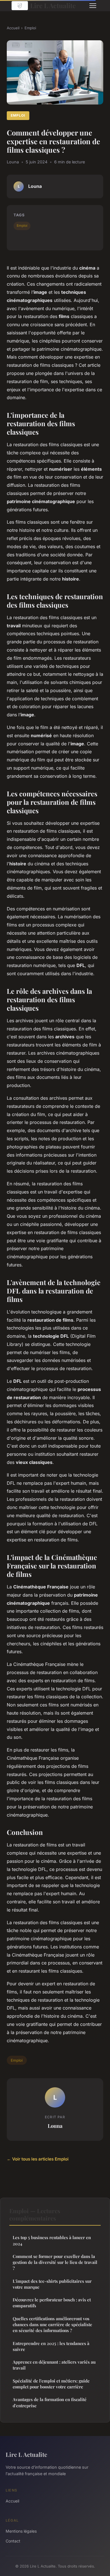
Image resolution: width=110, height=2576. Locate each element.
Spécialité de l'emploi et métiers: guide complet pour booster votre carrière (51, 2384)
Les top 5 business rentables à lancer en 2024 (52, 2240)
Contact (13, 2541)
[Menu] (93, 6)
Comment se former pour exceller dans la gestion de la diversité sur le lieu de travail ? (55, 2262)
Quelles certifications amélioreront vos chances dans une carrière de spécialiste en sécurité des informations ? (52, 2325)
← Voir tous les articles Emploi (38, 2159)
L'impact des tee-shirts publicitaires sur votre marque (52, 2284)
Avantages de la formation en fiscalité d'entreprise (50, 2402)
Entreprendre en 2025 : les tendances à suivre (51, 2346)
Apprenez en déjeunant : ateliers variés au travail (54, 2365)
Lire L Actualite (53, 5)
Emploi (30, 28)
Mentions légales (21, 2531)
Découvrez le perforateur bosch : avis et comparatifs (52, 2303)
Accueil (13, 28)
